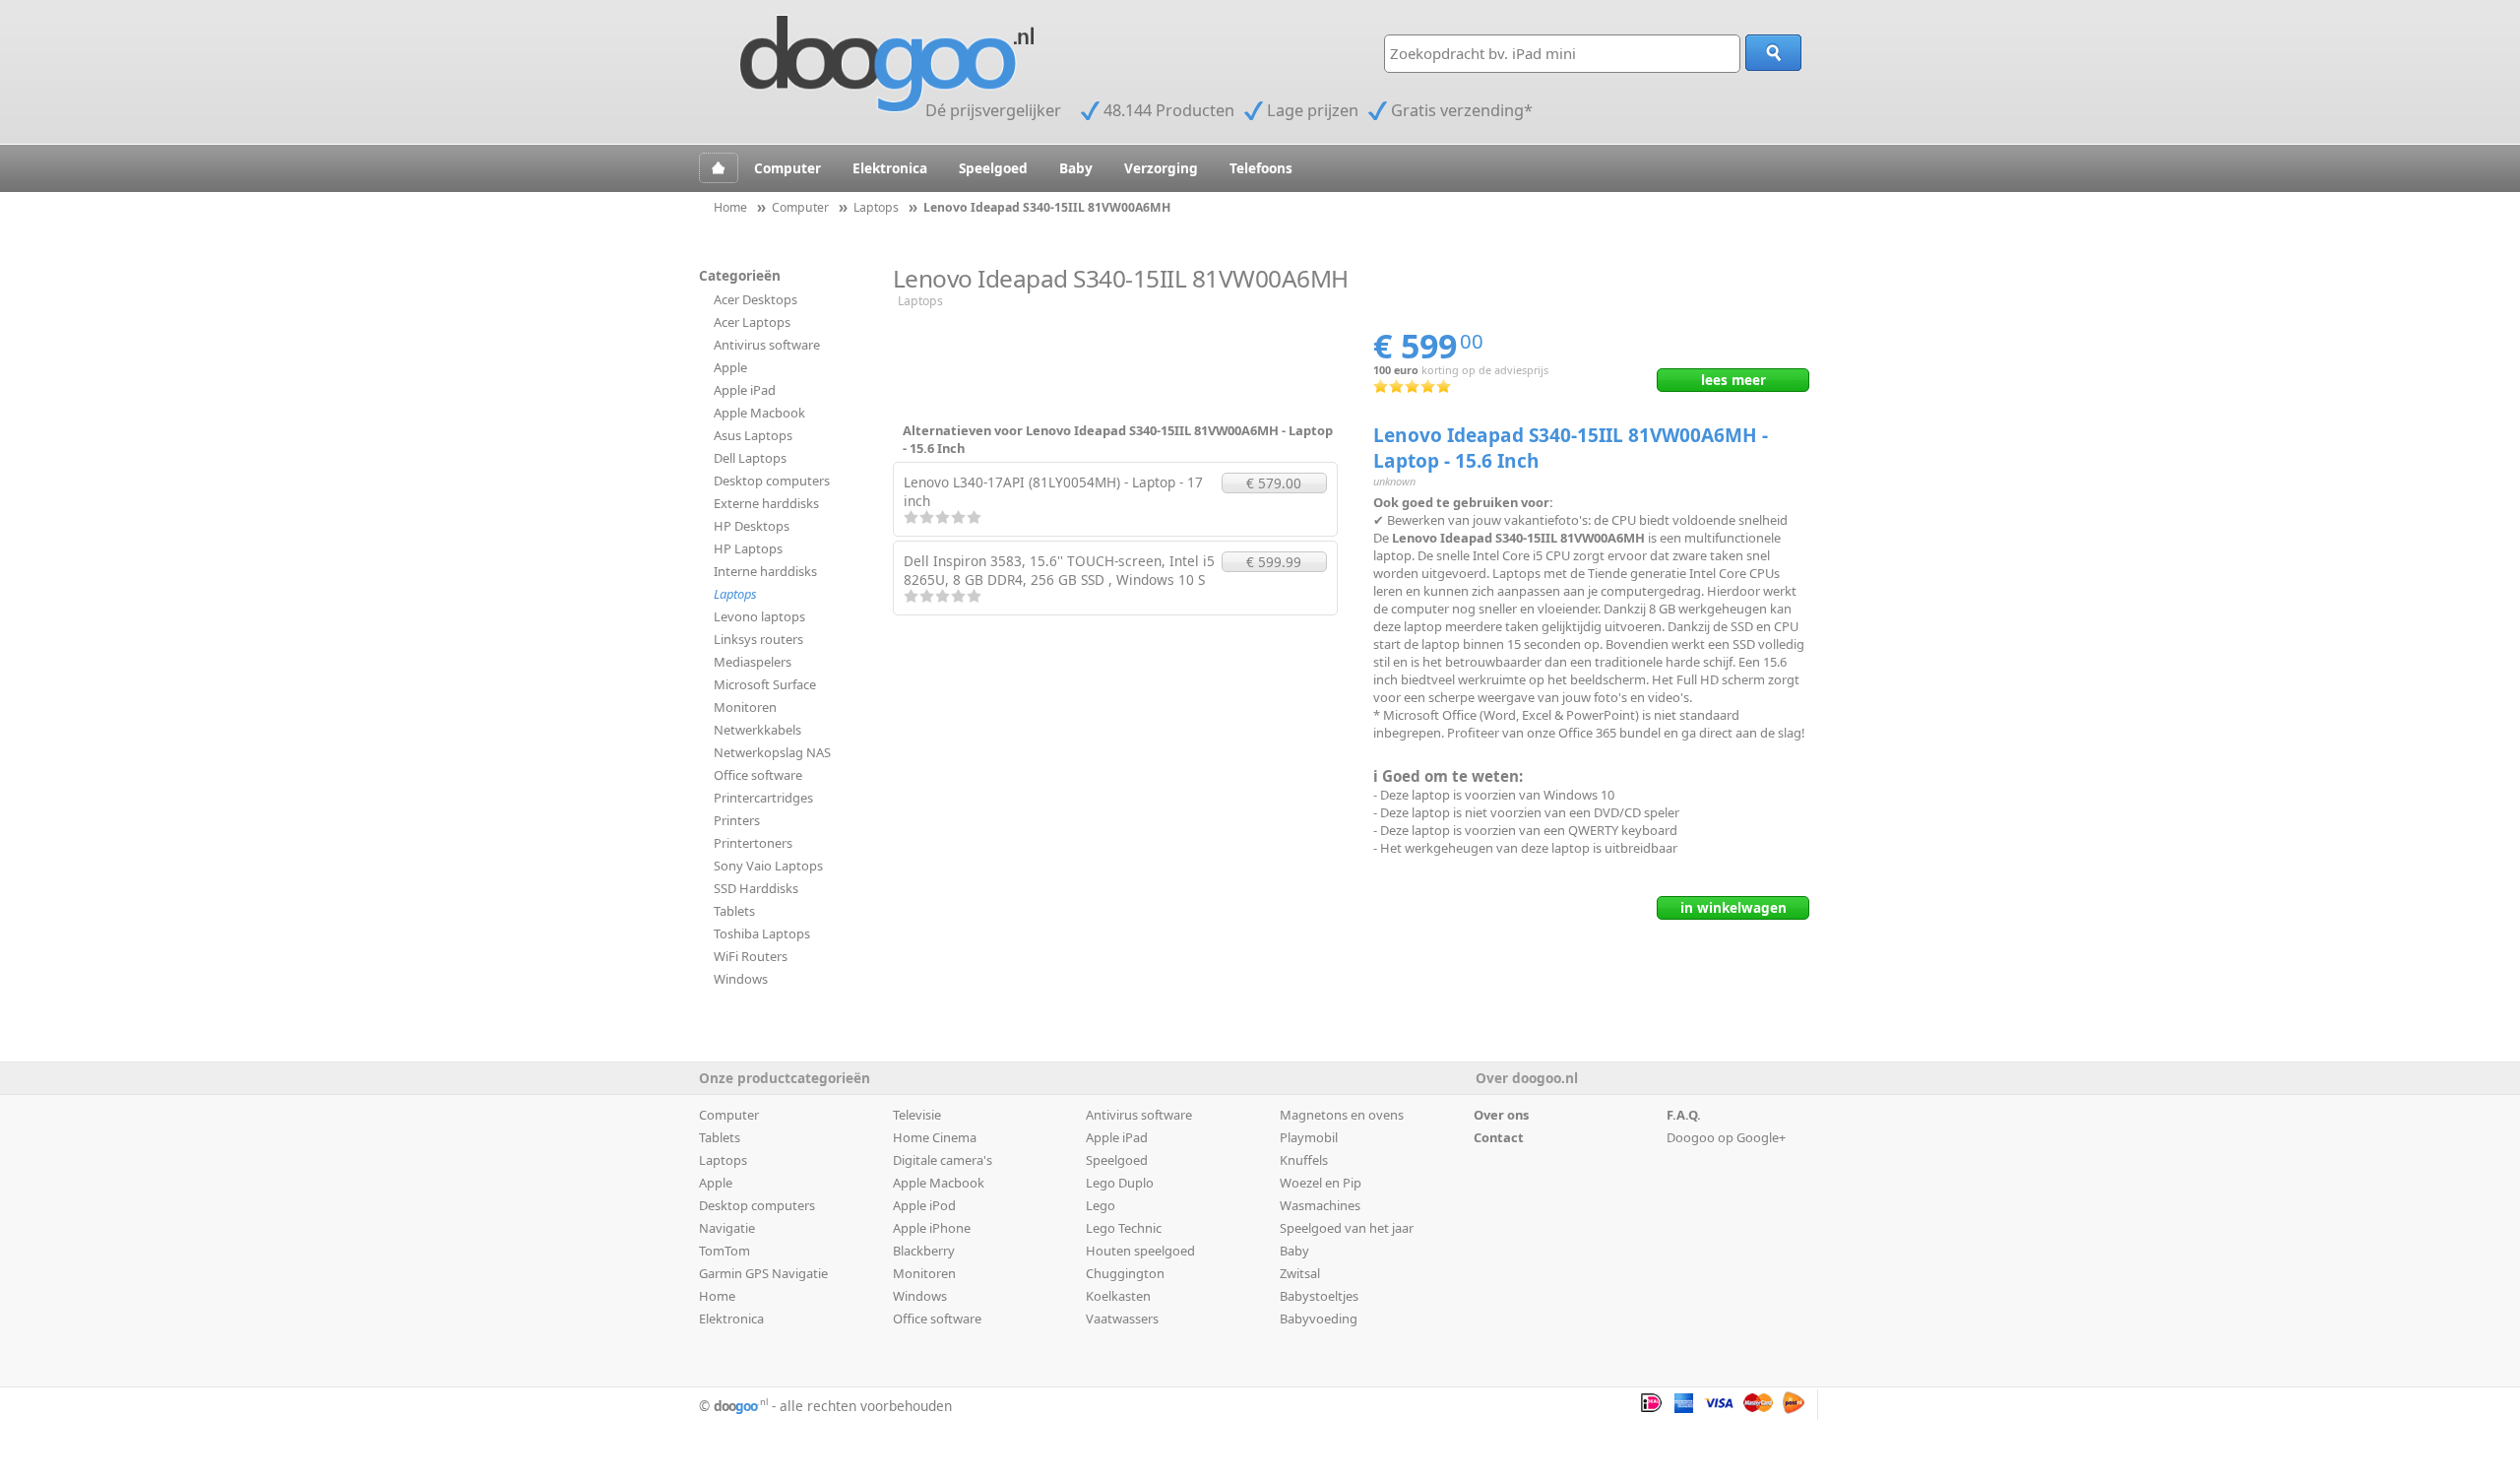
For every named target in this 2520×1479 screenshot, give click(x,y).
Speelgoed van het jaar (1347, 1228)
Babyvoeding (1319, 1318)
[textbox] (1562, 54)
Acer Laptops (752, 322)
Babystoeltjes (1319, 1296)
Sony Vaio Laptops (768, 866)
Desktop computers (772, 481)
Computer (787, 168)
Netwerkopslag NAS (772, 752)
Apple (730, 367)
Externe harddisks (766, 503)
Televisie (917, 1115)
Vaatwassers (1122, 1318)
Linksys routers (758, 639)
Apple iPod (924, 1205)
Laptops (735, 594)
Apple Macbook (759, 413)
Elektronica (890, 168)
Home (717, 1296)
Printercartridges (763, 798)
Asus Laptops (753, 435)
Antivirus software (767, 345)
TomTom (724, 1251)
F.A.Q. (1684, 1115)
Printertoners (753, 843)
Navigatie (727, 1228)
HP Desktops (752, 526)
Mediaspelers (753, 662)
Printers (737, 820)
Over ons (1501, 1115)
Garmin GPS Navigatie (763, 1273)
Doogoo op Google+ (1726, 1137)
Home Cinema (935, 1137)
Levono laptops (759, 616)
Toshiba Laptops (762, 933)
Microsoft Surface (765, 684)
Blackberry (924, 1251)
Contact (1499, 1137)
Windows (741, 979)
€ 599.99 (1274, 562)
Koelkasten (1118, 1296)
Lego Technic (1124, 1228)
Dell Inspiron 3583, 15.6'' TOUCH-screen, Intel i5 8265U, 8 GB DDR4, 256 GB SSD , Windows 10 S (1059, 570)
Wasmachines (1320, 1205)
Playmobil (1309, 1137)
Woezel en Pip (1321, 1183)
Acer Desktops (756, 299)
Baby (1076, 168)
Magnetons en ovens (1342, 1115)
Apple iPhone (932, 1228)
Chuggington (1125, 1273)
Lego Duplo (1120, 1183)
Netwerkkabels (757, 730)
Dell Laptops (750, 458)
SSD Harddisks (756, 888)
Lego (1101, 1205)
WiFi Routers (751, 956)
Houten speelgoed (1140, 1251)
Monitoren (745, 707)
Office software (758, 775)
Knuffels (1304, 1160)
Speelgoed (993, 168)
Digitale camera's (943, 1160)
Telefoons (1261, 168)
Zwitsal (1300, 1273)
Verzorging (1161, 168)
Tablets (734, 911)
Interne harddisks (765, 571)
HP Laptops (748, 548)
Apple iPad (745, 390)
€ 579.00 (1274, 483)
